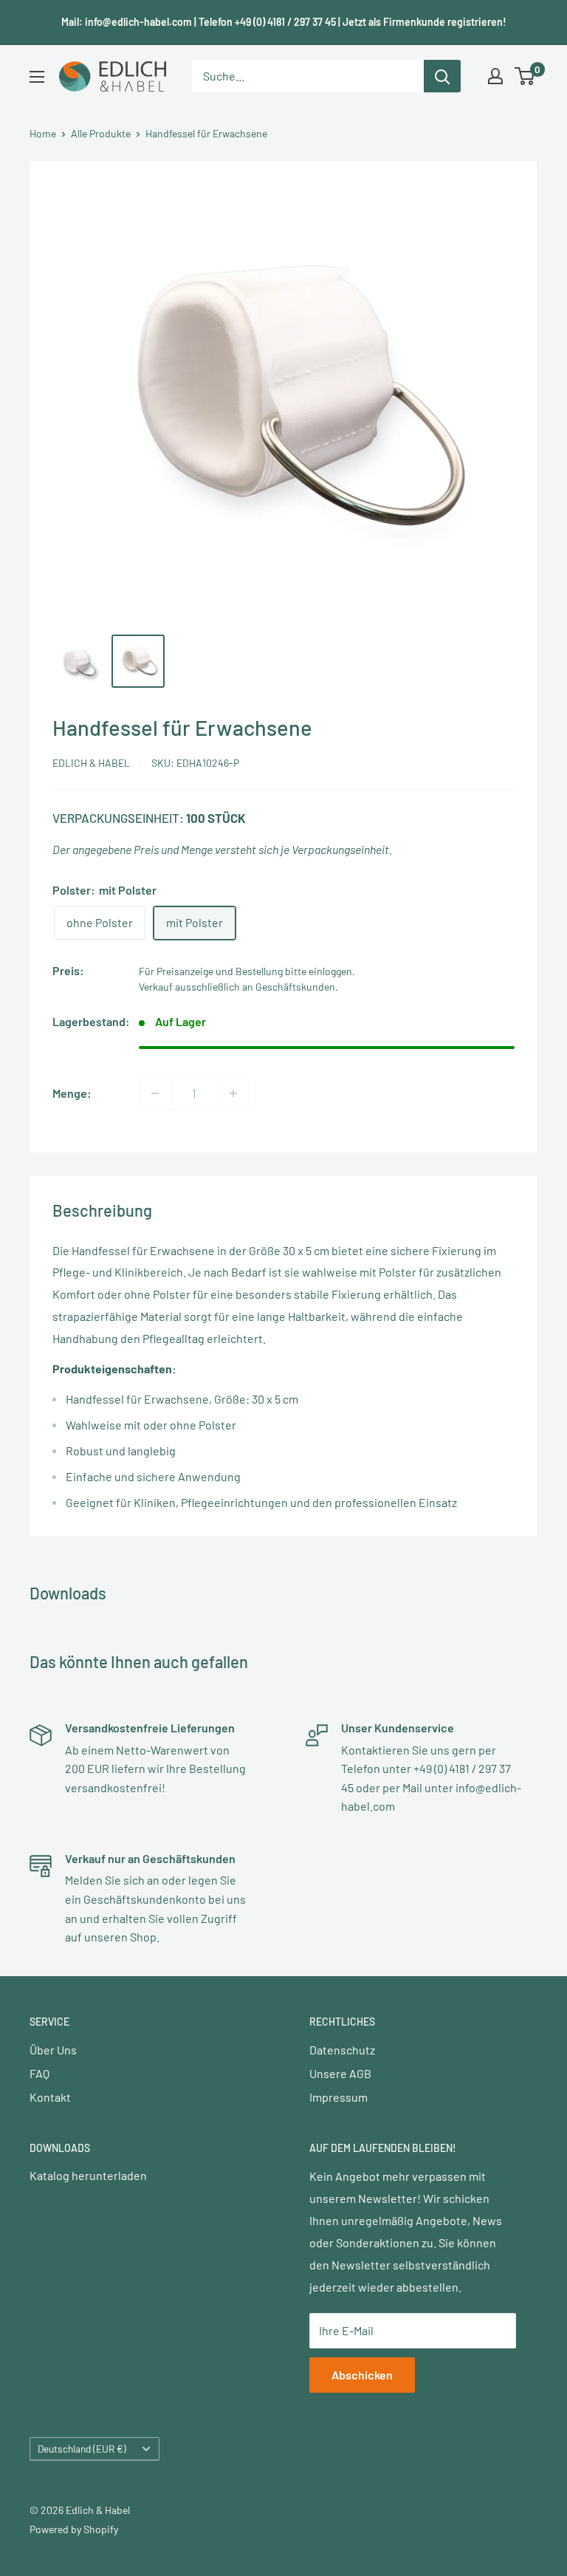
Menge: (72, 1093)
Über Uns (53, 2050)
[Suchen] (442, 76)
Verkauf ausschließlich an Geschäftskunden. (238, 987)
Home (43, 133)
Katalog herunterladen (88, 2175)
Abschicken (362, 2375)
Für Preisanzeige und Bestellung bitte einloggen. (247, 971)
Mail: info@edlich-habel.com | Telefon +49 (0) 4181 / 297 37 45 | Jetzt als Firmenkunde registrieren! (284, 22)
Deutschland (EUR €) (82, 2449)
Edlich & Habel (91, 763)
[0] (525, 76)
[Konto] (495, 76)
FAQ (39, 2073)
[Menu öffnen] (37, 77)
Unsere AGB (340, 2073)
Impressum (339, 2097)
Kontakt (50, 2097)
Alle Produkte (101, 133)
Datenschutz (342, 2050)
